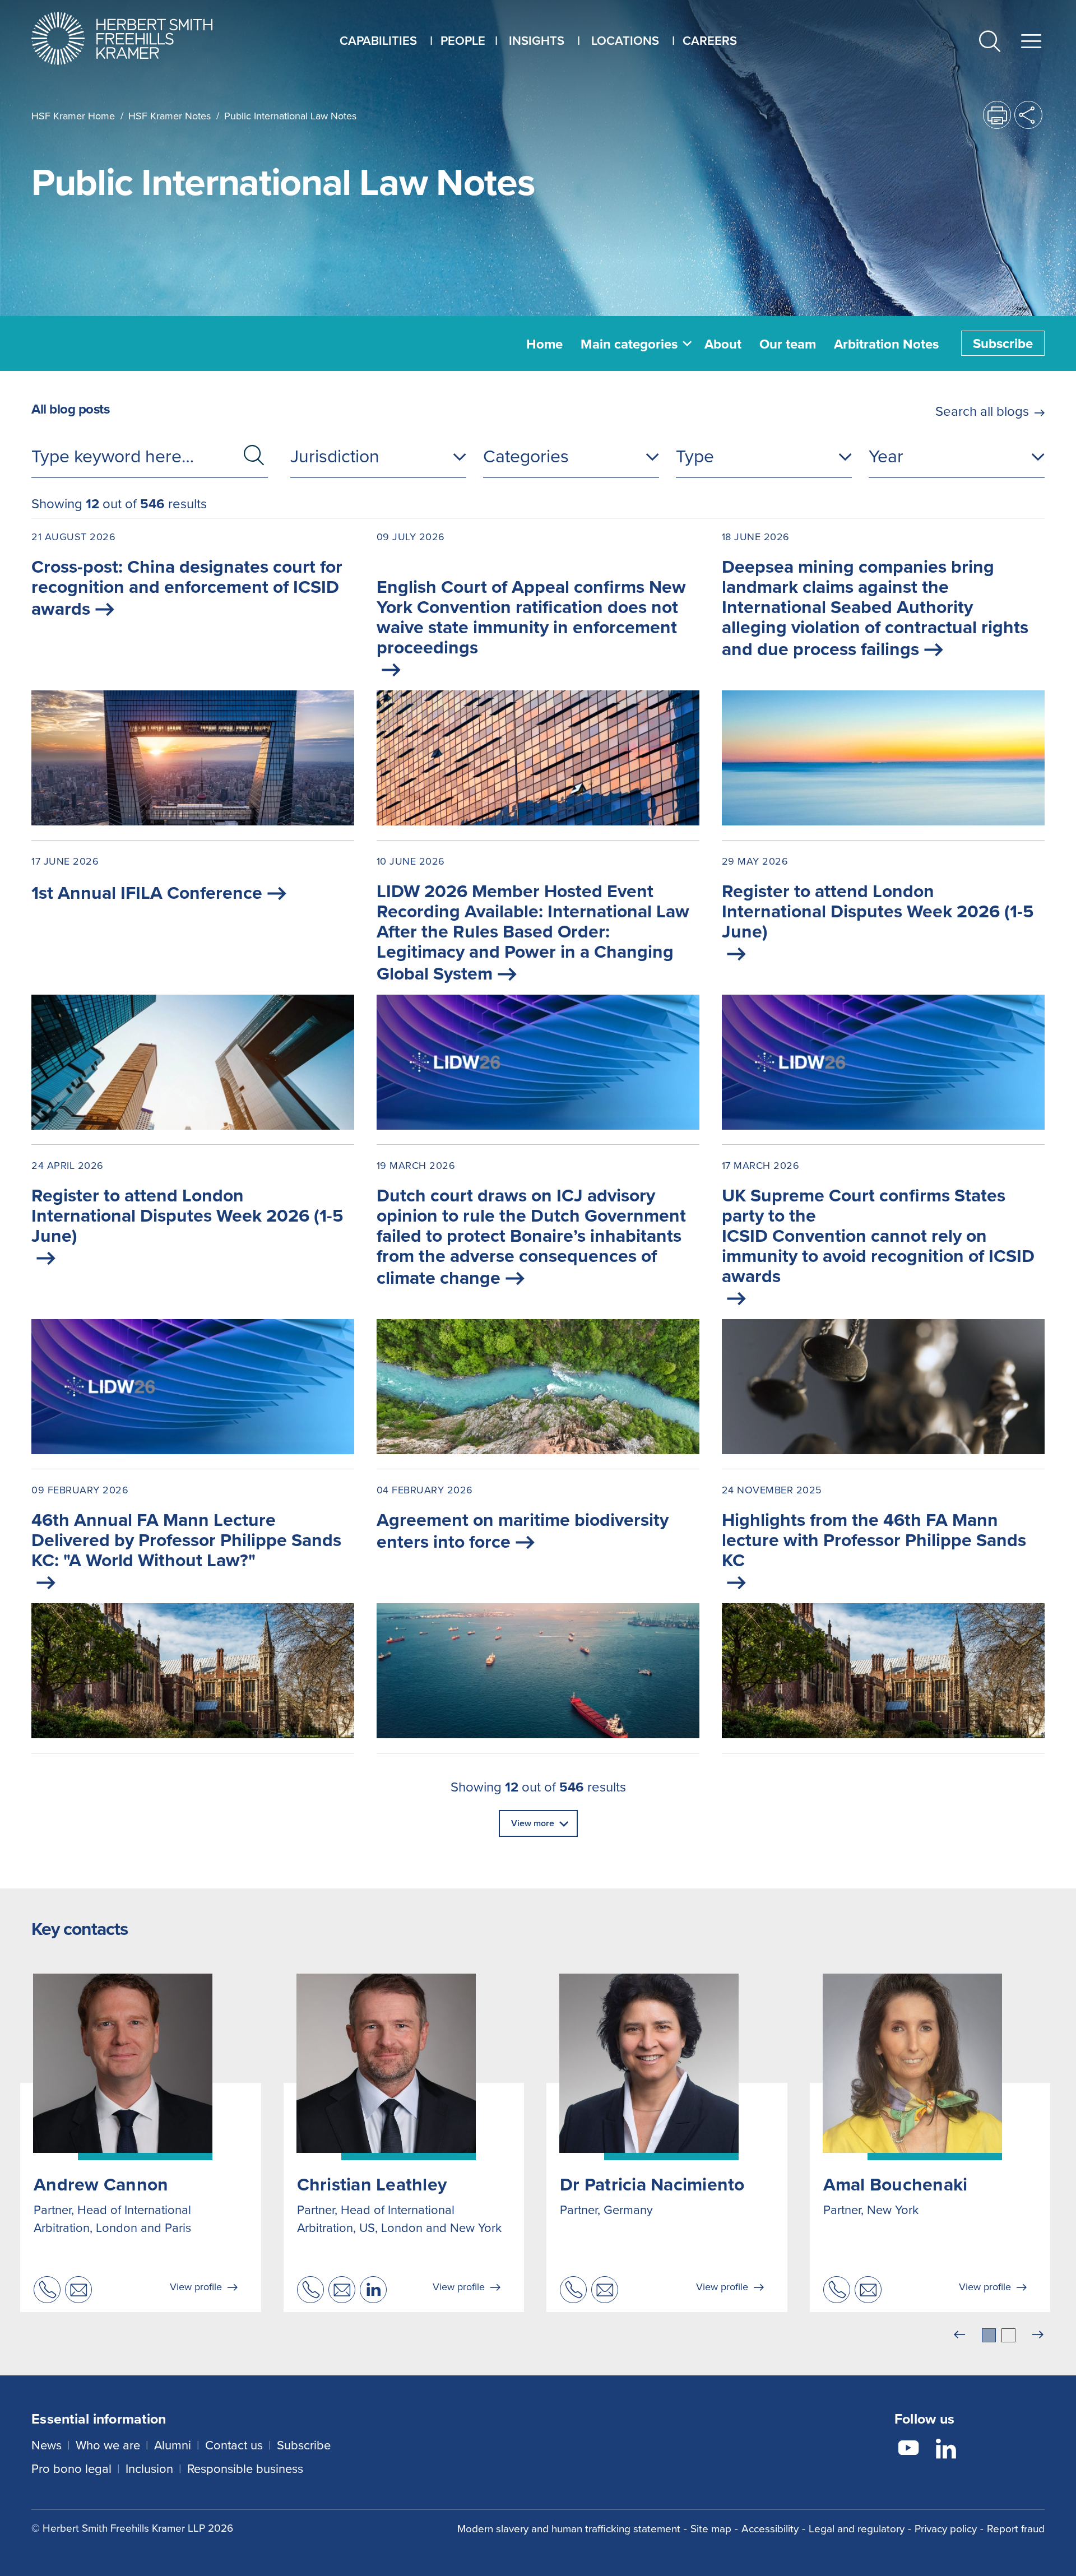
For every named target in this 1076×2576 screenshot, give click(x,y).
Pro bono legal (71, 2468)
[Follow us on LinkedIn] (946, 2450)
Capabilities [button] (378, 40)
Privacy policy (946, 2528)
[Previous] (959, 2335)
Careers (710, 40)
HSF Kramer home (73, 116)
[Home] (136, 38)
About (723, 344)
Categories (526, 455)
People (463, 40)
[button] (990, 42)
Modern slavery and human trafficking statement (569, 2528)
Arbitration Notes (886, 344)
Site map (711, 2528)
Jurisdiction (335, 455)
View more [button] (533, 1823)
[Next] (1038, 2335)
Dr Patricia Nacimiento (652, 2184)
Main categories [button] (629, 344)
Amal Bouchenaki (896, 2184)
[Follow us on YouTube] (908, 2450)
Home (544, 344)
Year (886, 455)
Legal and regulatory (857, 2528)
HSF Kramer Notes (170, 116)
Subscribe (1003, 343)
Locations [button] (625, 40)
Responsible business (245, 2468)
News (47, 2445)
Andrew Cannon (101, 2184)
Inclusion (149, 2468)
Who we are (108, 2445)
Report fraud (1016, 2528)
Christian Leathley (372, 2184)
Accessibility (770, 2528)
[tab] (989, 2335)
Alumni (173, 2445)
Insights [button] (537, 40)
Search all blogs (982, 411)
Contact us (234, 2445)
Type (695, 455)
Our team (788, 344)
